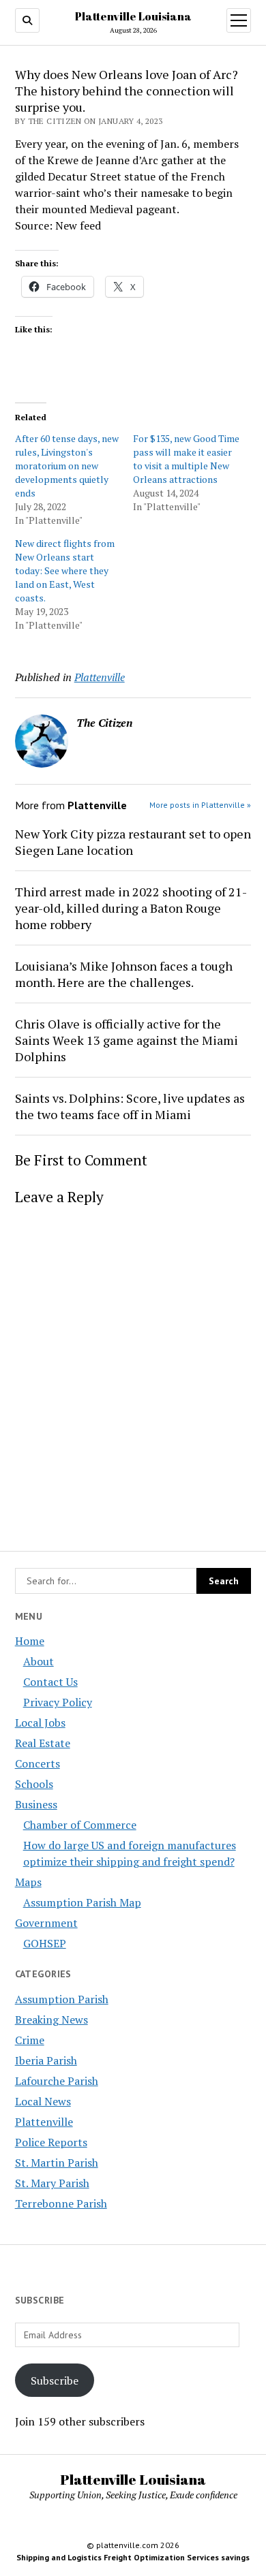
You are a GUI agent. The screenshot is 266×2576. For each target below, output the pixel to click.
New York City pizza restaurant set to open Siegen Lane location (133, 842)
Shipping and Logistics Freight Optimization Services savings (133, 2557)
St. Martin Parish (57, 2163)
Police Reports (51, 2142)
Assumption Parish (62, 1999)
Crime (30, 2040)
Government (46, 1923)
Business (36, 1804)
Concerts (38, 1763)
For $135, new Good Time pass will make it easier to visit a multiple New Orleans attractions (186, 459)
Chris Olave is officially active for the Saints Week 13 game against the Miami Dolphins (127, 1040)
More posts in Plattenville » (200, 805)
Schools (34, 1784)
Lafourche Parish (57, 2081)
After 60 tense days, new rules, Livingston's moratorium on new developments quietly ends (67, 466)
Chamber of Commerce (80, 1825)
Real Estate (43, 1743)
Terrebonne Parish (61, 2203)
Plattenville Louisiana (133, 16)
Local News (43, 2101)
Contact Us (50, 1682)
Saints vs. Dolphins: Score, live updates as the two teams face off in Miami (130, 1106)
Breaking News (51, 2020)
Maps (28, 1882)
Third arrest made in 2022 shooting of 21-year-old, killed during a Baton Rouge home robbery (131, 908)
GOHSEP (45, 1943)
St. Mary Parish (52, 2183)
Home (30, 1641)
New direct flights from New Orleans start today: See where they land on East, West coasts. (65, 570)
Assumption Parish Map (82, 1902)
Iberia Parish (46, 2060)
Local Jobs (40, 1723)
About (39, 1661)
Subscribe (55, 2381)
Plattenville (44, 2122)
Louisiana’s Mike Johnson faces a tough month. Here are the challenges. (124, 974)
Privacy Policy (58, 1702)
